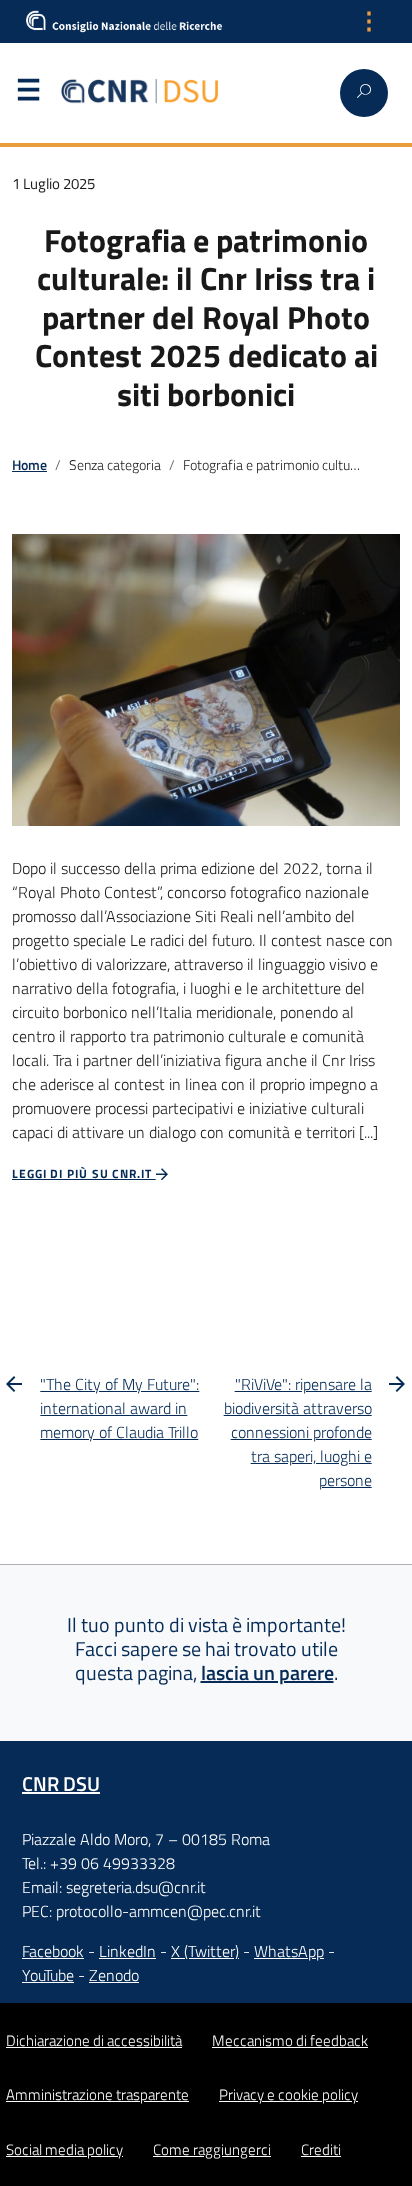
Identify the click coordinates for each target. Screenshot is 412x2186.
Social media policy (64, 2149)
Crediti (321, 2149)
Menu (28, 94)
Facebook (53, 1951)
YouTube (48, 1975)
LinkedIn (127, 1951)
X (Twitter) (205, 1951)
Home (29, 465)
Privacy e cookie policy (288, 2094)
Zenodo (114, 1975)
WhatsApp (289, 1951)
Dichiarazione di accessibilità (94, 2040)
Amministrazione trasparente (97, 2094)
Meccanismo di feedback (290, 2040)
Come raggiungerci (212, 2149)
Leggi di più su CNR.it (84, 1173)
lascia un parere (267, 1672)
